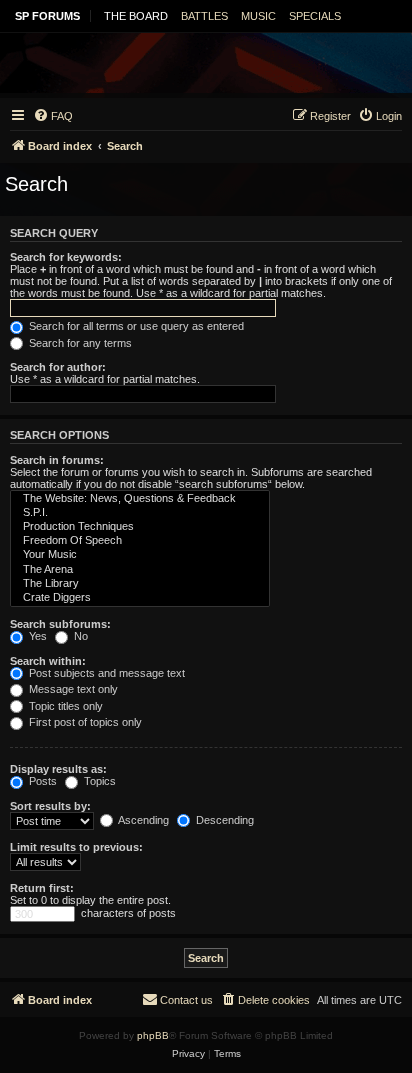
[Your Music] (140, 555)
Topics (98, 781)
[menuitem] (53, 116)
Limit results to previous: (76, 847)
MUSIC (258, 16)
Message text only (72, 689)
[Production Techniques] (140, 527)
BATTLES (204, 16)
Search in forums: (57, 460)
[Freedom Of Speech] (140, 541)
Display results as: (58, 769)
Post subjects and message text (105, 673)
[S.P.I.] (140, 513)
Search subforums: (60, 624)
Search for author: (58, 367)
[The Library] (140, 584)
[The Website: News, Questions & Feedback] (140, 499)
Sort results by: (50, 806)
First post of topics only (84, 722)
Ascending (142, 820)
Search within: (48, 661)
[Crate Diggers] (140, 598)
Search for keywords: (66, 257)
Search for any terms (79, 343)
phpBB (153, 1035)
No (79, 636)
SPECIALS (315, 16)
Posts (41, 781)
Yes (36, 636)
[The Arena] (140, 570)
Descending (223, 820)
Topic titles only (64, 706)
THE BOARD (136, 16)
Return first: (42, 888)
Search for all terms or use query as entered (135, 326)
